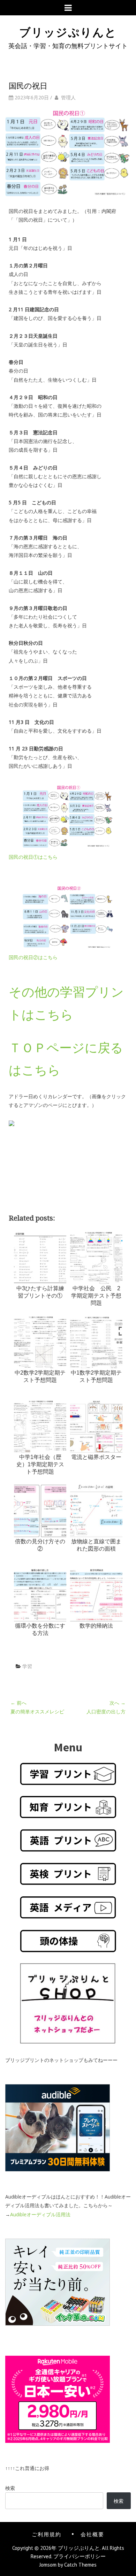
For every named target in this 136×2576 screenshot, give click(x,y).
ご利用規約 (47, 2534)
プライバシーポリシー (80, 2556)
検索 (10, 2488)
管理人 (68, 97)
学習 (27, 1666)
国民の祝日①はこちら (33, 857)
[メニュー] (68, 8)
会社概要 (92, 2534)
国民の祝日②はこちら (33, 957)
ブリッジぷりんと (68, 31)
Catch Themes (80, 2565)
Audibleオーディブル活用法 (40, 2214)
